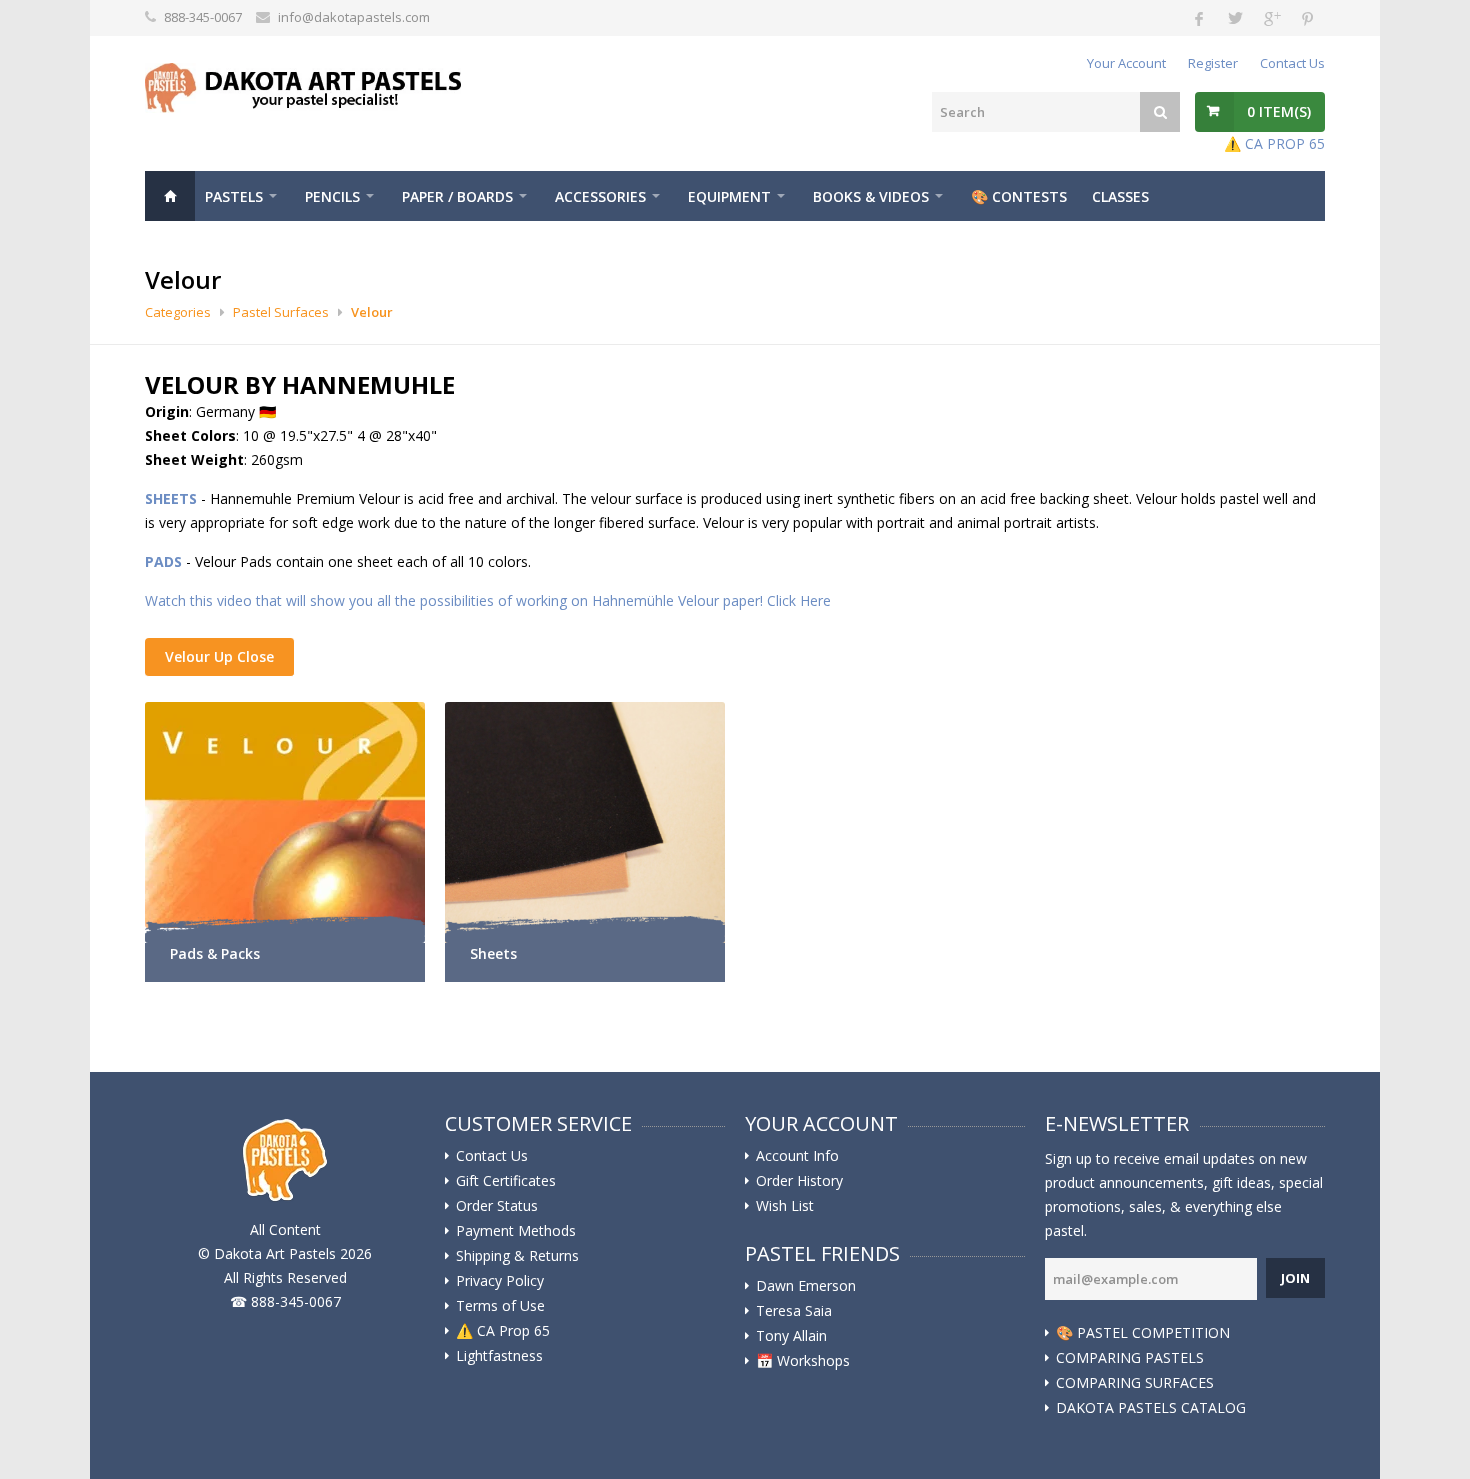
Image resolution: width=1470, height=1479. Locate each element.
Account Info (797, 1156)
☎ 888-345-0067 (285, 1301)
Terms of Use (500, 1306)
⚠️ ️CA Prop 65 (503, 1331)
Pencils (332, 196)
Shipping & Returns (517, 1256)
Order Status (497, 1206)
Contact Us (1292, 63)
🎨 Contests (1019, 196)
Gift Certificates (506, 1181)
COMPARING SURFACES (1135, 1383)
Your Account (1126, 63)
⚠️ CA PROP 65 (1274, 143)
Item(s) (1279, 111)
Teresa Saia (794, 1311)
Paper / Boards (457, 196)
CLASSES (1120, 196)
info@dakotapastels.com (354, 17)
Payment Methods (516, 1231)
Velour (372, 312)
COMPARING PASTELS (1130, 1358)
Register (1213, 63)
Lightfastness (499, 1356)
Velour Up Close (219, 656)
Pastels (234, 196)
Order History (799, 1181)
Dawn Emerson (806, 1286)
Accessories (600, 196)
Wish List (785, 1206)
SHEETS (171, 498)
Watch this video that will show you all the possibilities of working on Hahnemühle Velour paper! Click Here (488, 600)
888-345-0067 (203, 17)
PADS (163, 561)
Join (1295, 1278)
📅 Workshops (803, 1361)
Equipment (729, 196)
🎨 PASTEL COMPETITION (1143, 1333)
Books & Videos (871, 196)
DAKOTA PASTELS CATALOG (1151, 1408)
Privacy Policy (500, 1281)
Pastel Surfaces (281, 312)
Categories (178, 312)
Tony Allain (791, 1336)
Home (170, 196)
